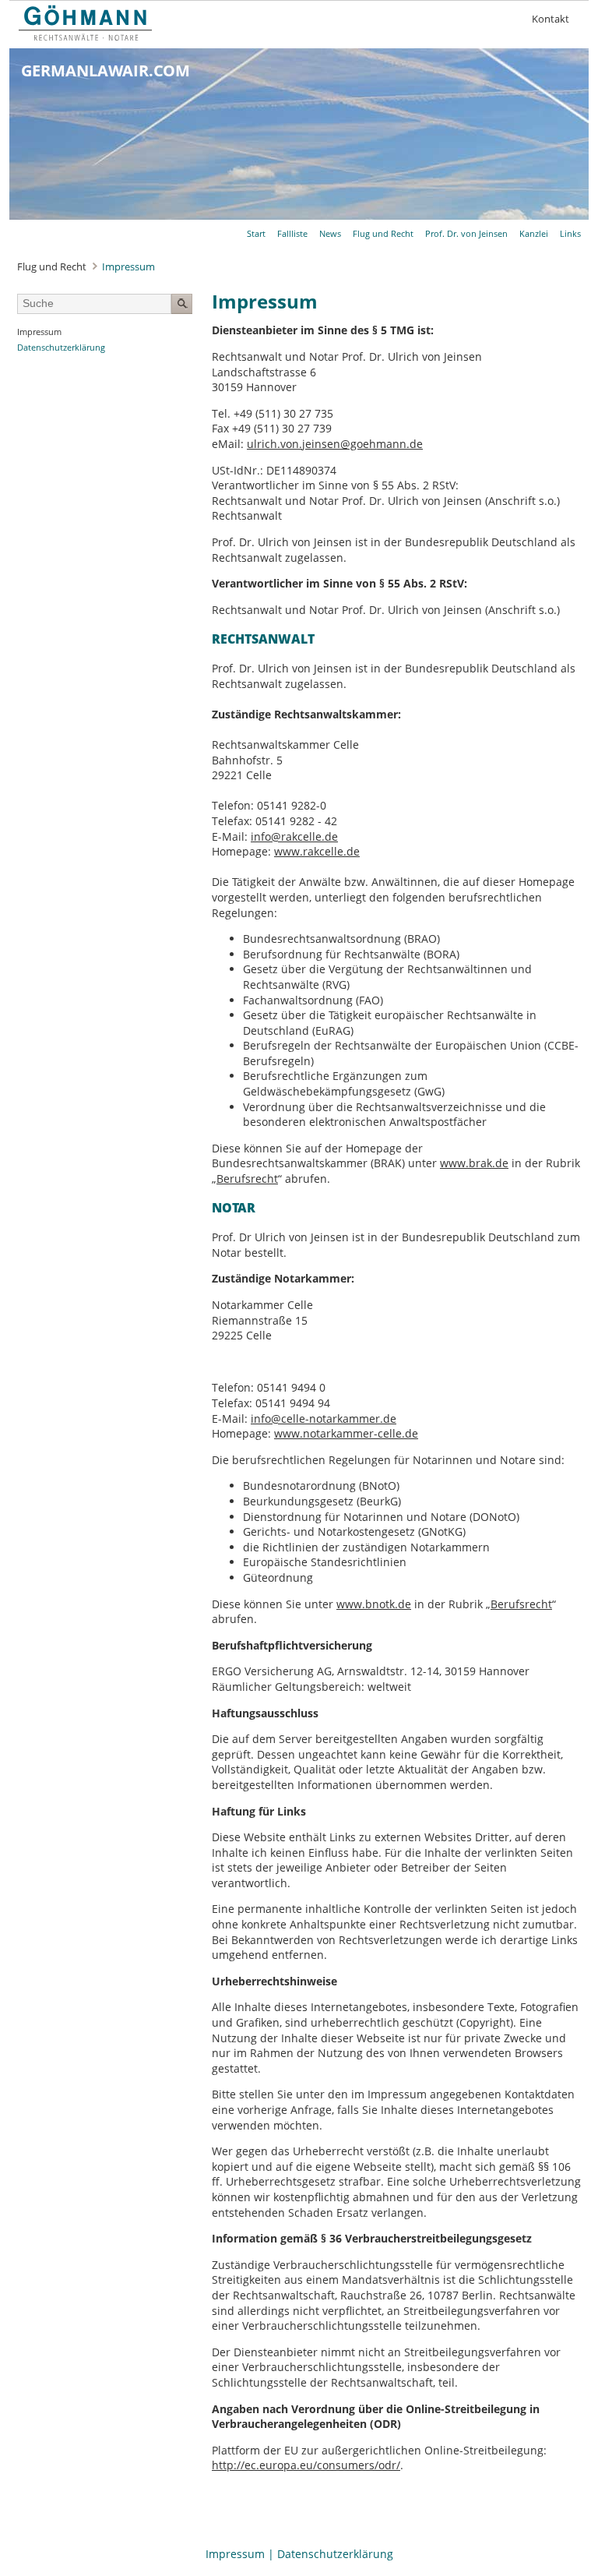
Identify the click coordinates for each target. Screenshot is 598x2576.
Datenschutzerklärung (335, 2554)
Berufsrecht (247, 1179)
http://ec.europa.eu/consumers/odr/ (306, 2465)
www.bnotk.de (374, 1604)
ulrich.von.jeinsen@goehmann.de (335, 444)
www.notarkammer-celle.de (346, 1433)
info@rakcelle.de (294, 836)
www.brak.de (474, 1163)
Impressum (235, 2554)
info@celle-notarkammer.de (324, 1419)
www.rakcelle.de (317, 851)
